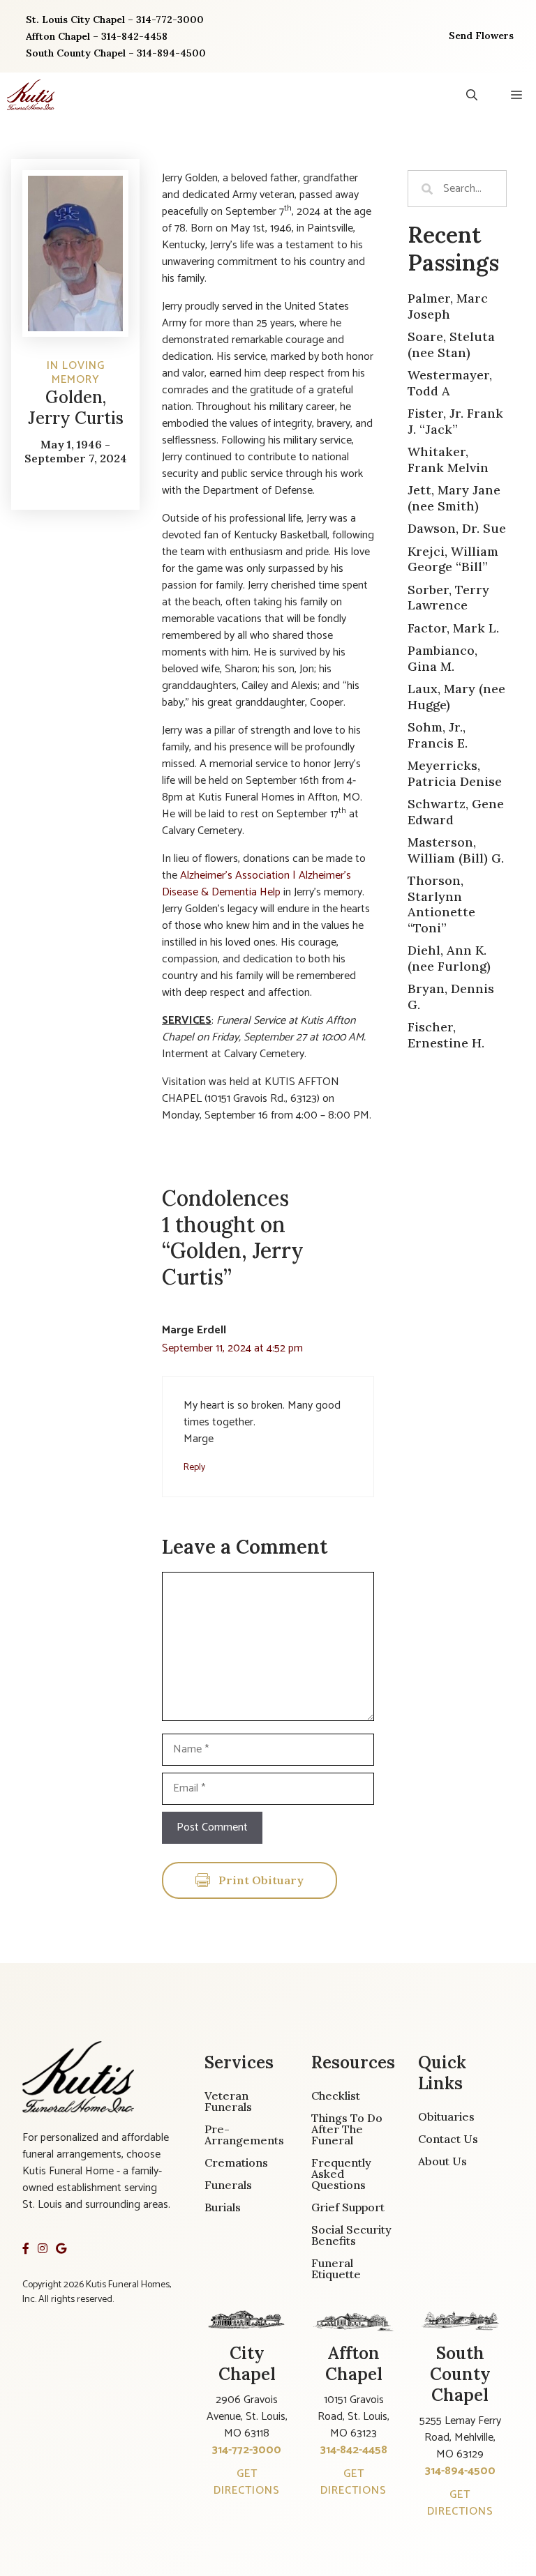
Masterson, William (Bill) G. (456, 850)
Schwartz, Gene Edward (456, 812)
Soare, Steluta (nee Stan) (451, 344)
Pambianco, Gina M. (442, 658)
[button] (472, 95)
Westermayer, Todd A (450, 383)
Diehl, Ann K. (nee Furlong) (449, 958)
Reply (194, 1467)
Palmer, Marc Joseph (448, 306)
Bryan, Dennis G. (451, 997)
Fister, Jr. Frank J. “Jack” (455, 421)
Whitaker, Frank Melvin (448, 460)
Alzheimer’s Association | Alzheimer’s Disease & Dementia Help (256, 884)
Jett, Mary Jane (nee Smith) (454, 498)
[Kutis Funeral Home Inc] (31, 95)
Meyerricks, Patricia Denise (455, 773)
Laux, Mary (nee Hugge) (456, 697)
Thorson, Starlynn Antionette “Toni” (441, 904)
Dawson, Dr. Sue (457, 528)
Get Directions (247, 2482)
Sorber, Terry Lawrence (448, 598)
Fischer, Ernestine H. (446, 1035)
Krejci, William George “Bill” (453, 559)
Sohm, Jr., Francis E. (438, 735)
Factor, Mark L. (453, 628)
